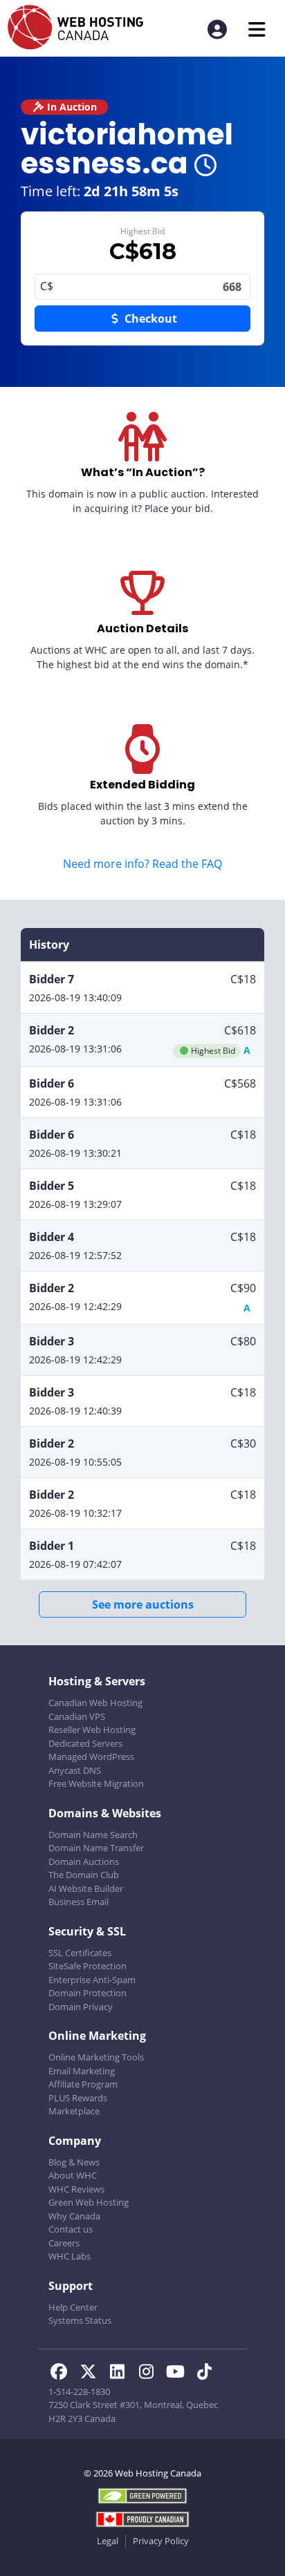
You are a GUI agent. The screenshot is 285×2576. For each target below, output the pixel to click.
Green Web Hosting (89, 2202)
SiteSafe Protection (88, 1966)
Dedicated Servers (85, 1743)
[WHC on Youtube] (179, 2374)
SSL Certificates (80, 1953)
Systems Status (80, 2320)
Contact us (71, 2229)
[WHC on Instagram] (150, 2374)
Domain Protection (88, 1993)
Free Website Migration (96, 1783)
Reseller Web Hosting (92, 1730)
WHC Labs (70, 2256)
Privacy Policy (161, 2541)
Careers (64, 2243)
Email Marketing (82, 2071)
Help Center (73, 2307)
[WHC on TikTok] (207, 2374)
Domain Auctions (84, 1862)
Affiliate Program (83, 2084)
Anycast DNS (75, 1770)
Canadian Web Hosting (95, 1703)
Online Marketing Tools (96, 2057)
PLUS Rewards (78, 2098)
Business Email (79, 1902)
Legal (108, 2541)
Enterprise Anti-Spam (92, 1980)
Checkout (149, 319)
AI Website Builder (86, 1888)
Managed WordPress (91, 1756)
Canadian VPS (77, 1716)
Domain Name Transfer (96, 1848)
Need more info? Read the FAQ (142, 864)
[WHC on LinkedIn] (121, 2374)
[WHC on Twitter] (92, 2374)
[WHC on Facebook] (63, 2374)
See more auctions (143, 1604)
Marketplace (74, 2111)
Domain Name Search (93, 1835)
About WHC (73, 2175)
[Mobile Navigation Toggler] (257, 29)
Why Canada (74, 2216)
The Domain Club (84, 1875)
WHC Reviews (76, 2189)
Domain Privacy (81, 2007)
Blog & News (74, 2162)
